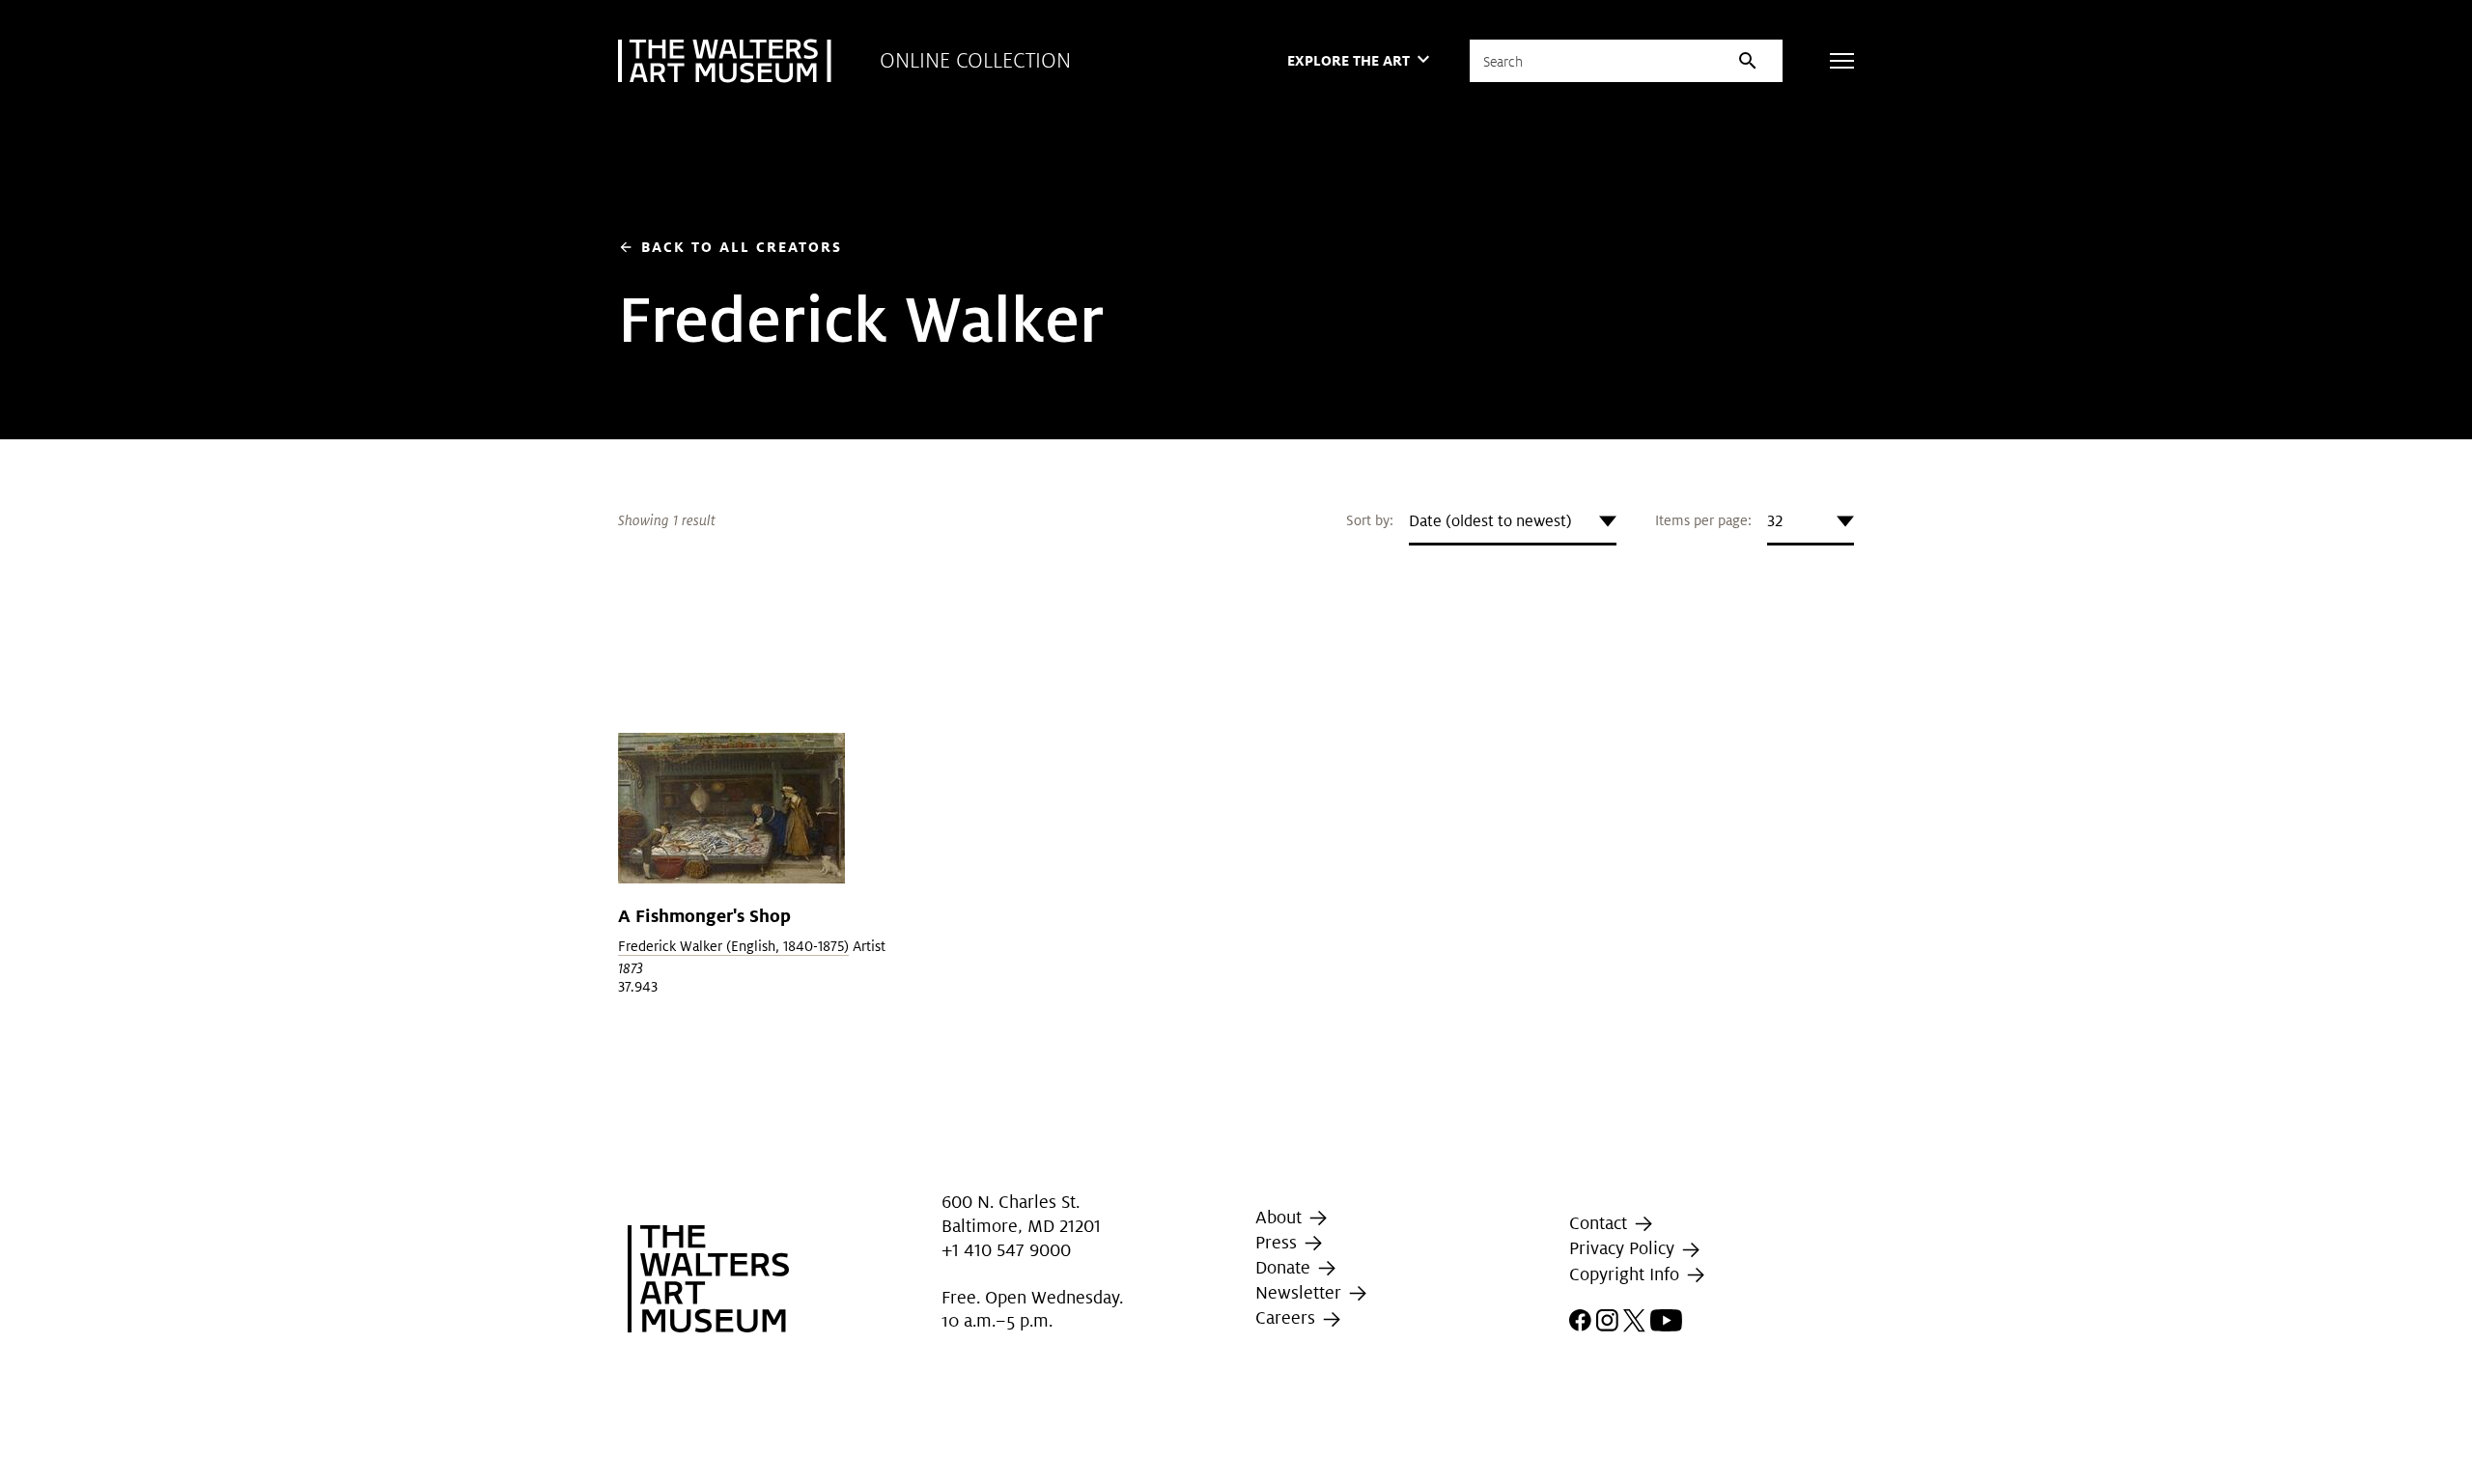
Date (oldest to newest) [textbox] (1490, 521)
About (1281, 1217)
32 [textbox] (1775, 521)
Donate (1285, 1267)
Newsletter (1301, 1292)
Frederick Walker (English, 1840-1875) (733, 946)
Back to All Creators (730, 247)
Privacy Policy (1624, 1249)
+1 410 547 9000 (1006, 1251)
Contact (1601, 1223)
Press (1278, 1242)
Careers (1288, 1317)
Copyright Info (1627, 1274)
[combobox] (1513, 521)
